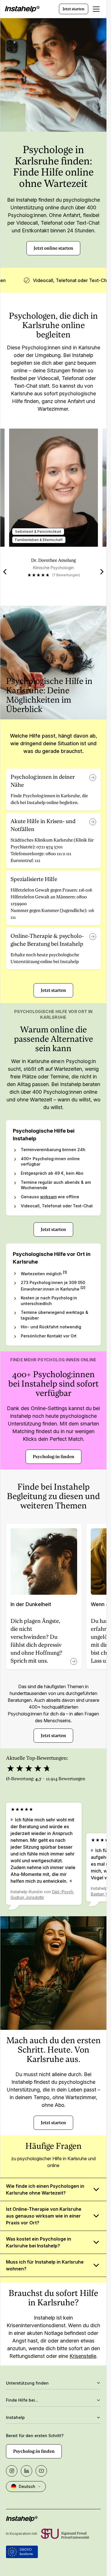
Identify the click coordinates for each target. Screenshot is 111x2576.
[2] (83, 1288)
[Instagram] (12, 2471)
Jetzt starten (74, 9)
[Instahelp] (22, 9)
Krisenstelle (83, 2356)
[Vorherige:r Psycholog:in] (5, 572)
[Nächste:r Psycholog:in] (102, 572)
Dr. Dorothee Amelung (53, 560)
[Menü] (96, 9)
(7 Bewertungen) (66, 575)
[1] (65, 1272)
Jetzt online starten (53, 248)
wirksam (48, 1197)
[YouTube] (41, 2471)
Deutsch (27, 2486)
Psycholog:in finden (54, 1457)
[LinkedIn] (26, 2471)
